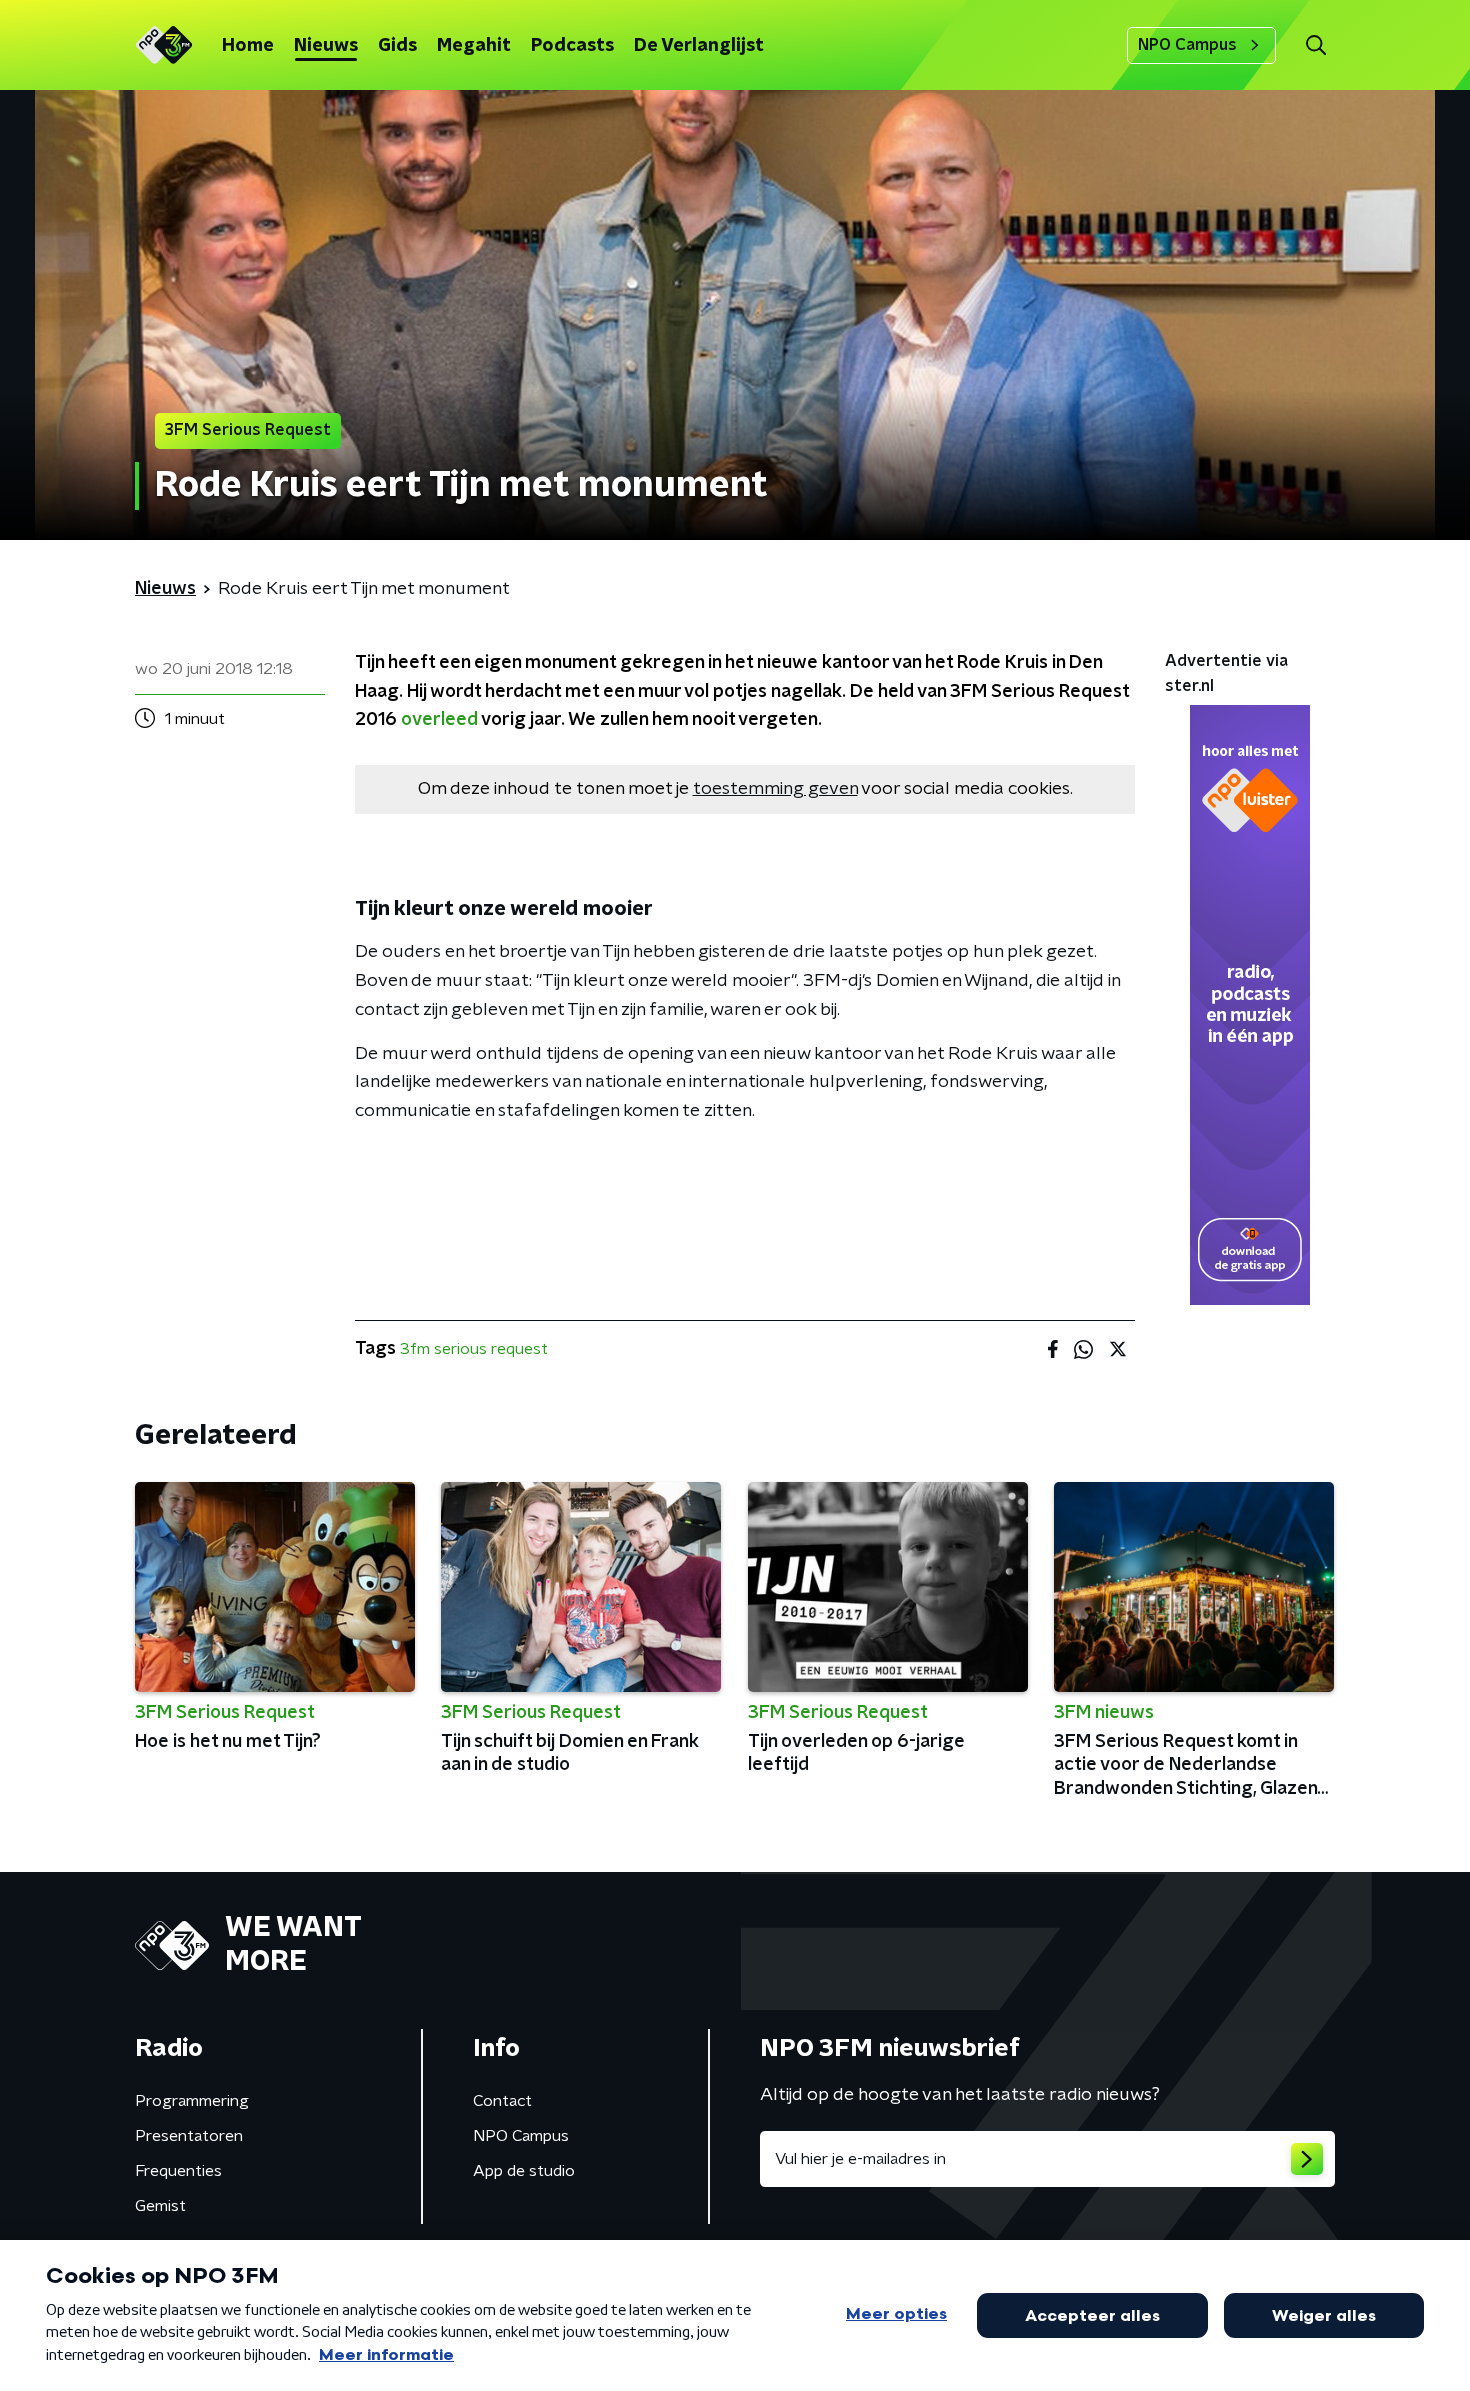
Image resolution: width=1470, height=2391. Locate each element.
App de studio (524, 2171)
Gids (397, 46)
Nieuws (326, 46)
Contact (502, 2101)
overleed (439, 720)
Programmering (192, 2101)
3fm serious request (474, 1349)
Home (248, 46)
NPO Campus (1187, 45)
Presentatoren (189, 2136)
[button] (1315, 45)
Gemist (160, 2206)
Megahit (474, 46)
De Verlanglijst (699, 46)
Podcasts (572, 46)
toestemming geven (775, 789)
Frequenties (178, 2171)
